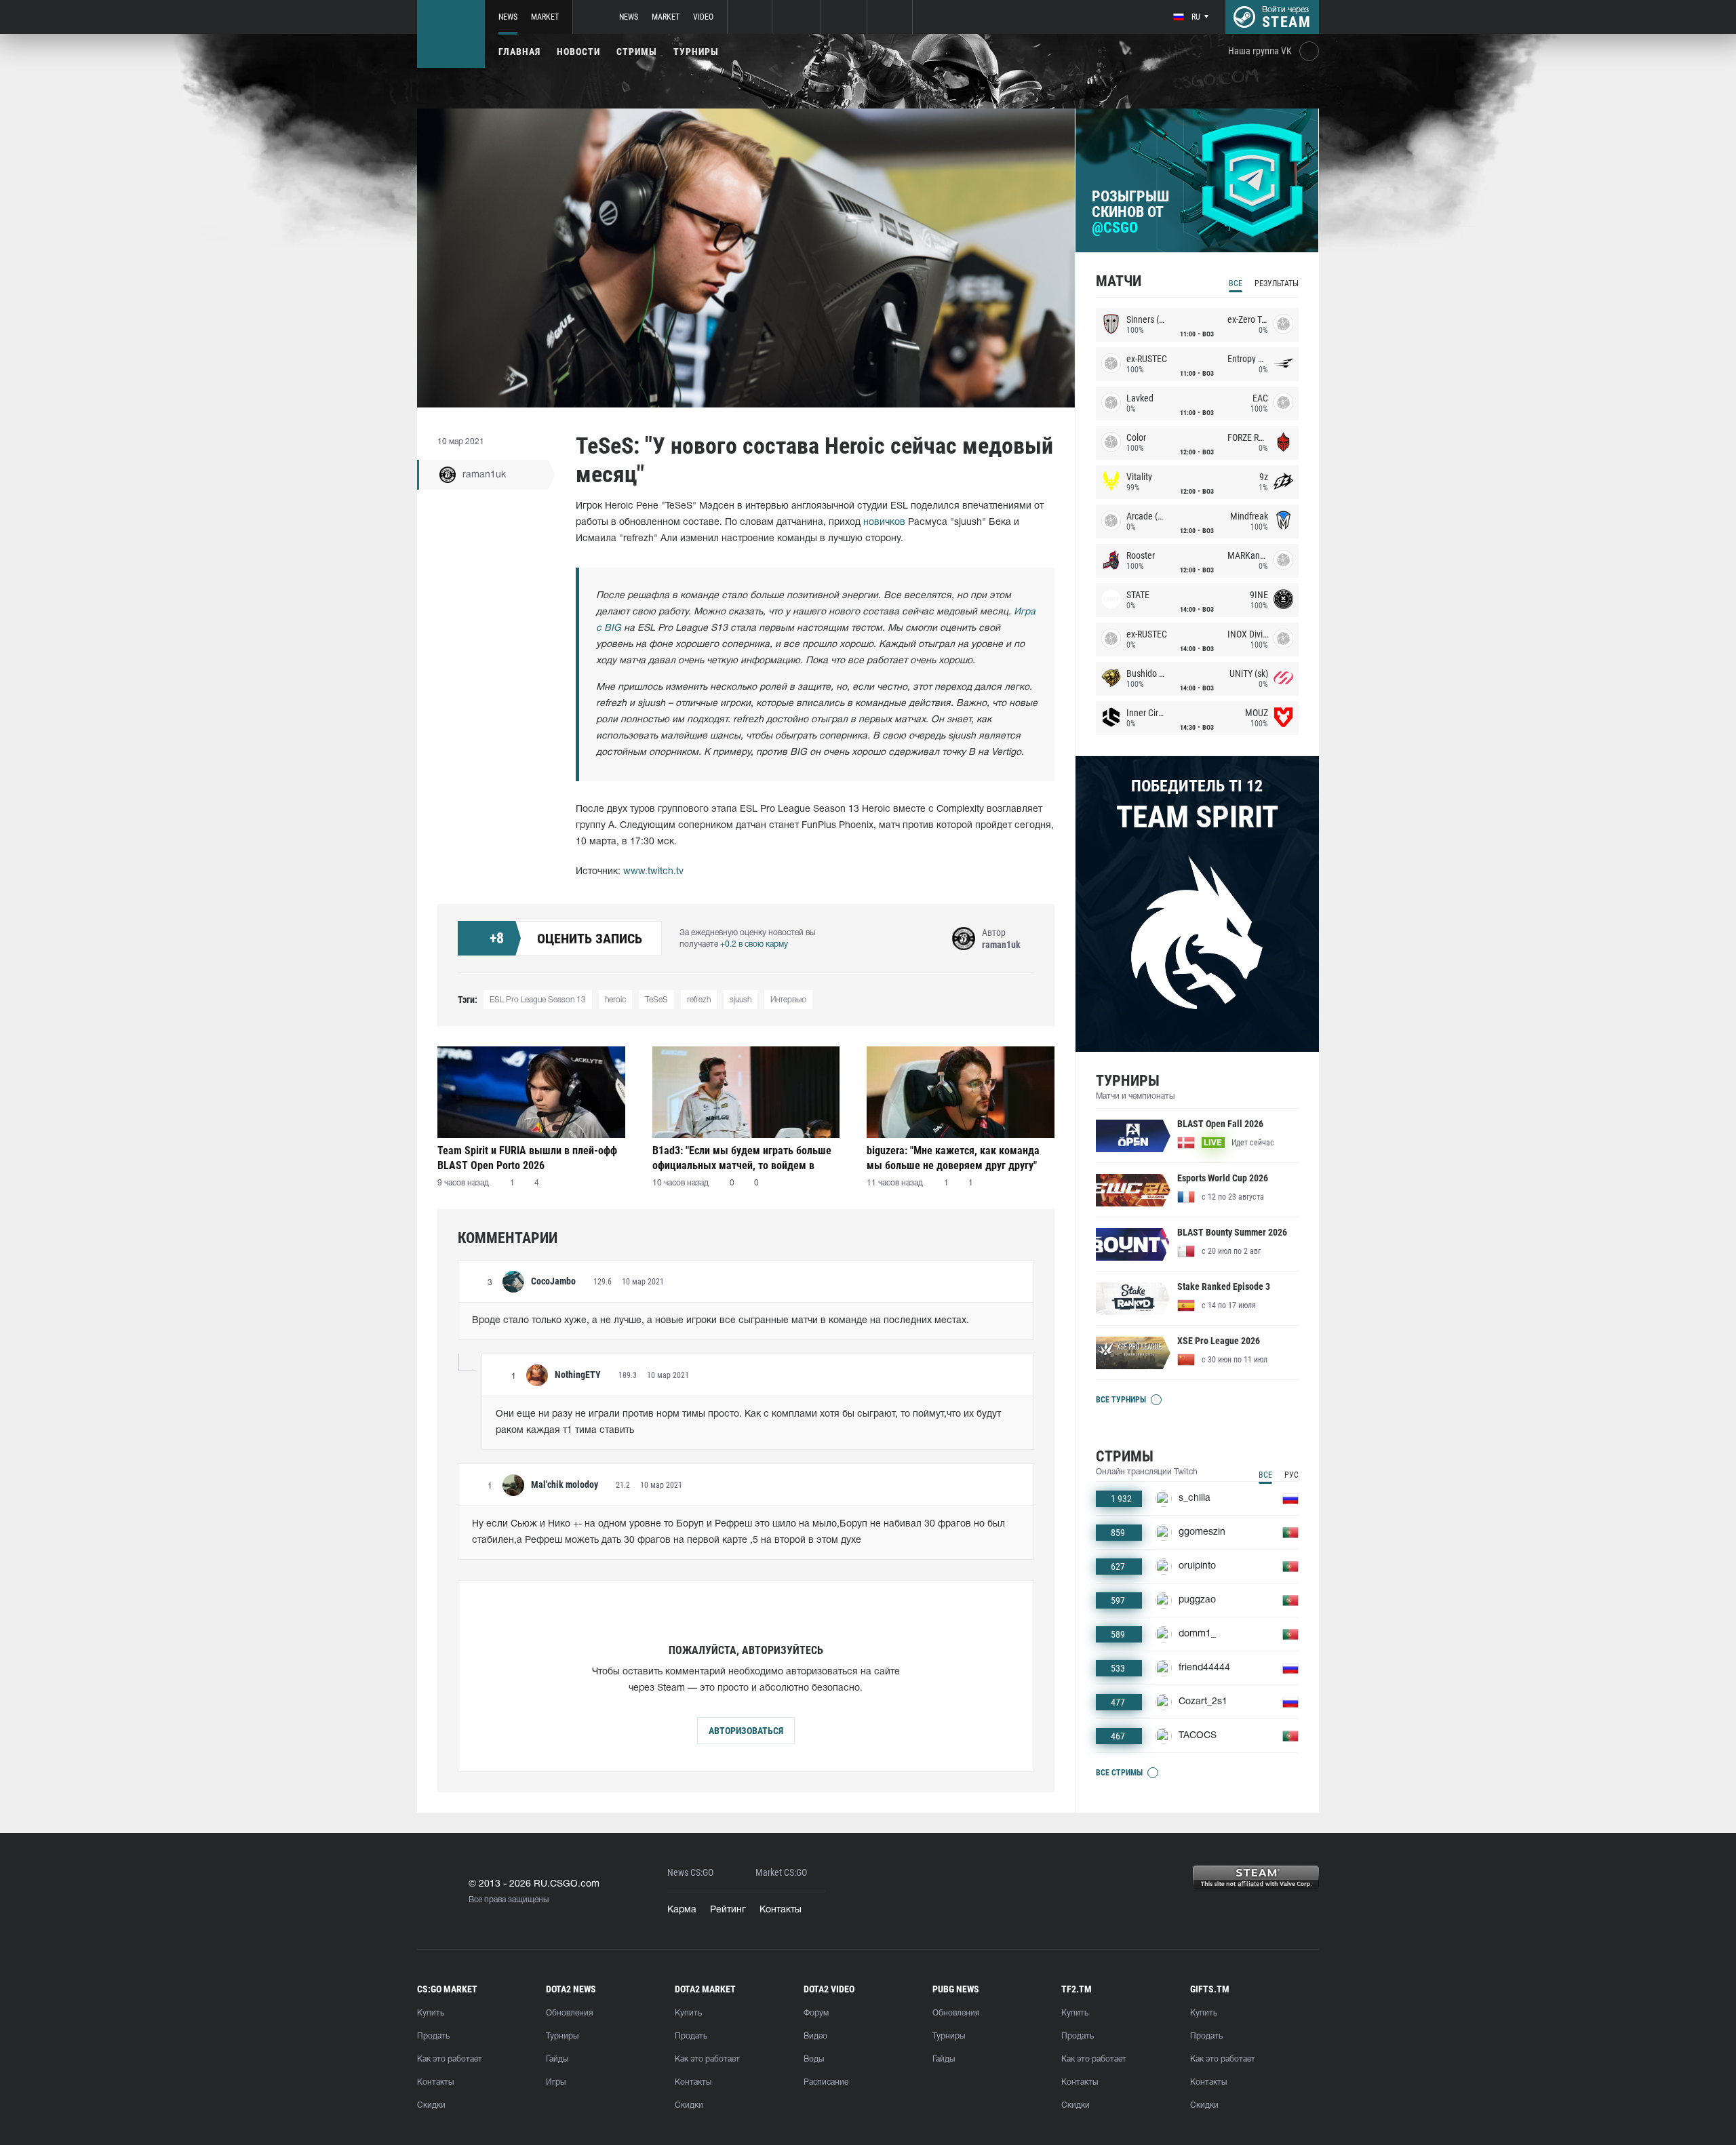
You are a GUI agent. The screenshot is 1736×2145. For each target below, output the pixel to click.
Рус (1291, 1475)
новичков (884, 523)
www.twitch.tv (653, 872)
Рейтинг (728, 1910)
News (508, 17)
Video (703, 17)
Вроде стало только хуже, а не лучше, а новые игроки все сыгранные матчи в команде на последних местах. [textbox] (721, 1321)
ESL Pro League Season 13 (538, 1000)
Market (545, 17)
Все (1236, 283)
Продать (433, 2036)
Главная (519, 52)
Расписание (826, 2082)
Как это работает (450, 2059)
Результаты (1277, 283)
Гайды (557, 2059)
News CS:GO (690, 1873)
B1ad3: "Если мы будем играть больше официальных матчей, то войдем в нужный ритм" (742, 1158)
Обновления (569, 2013)
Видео (815, 2036)
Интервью (788, 1000)
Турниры (696, 52)
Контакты (781, 1910)
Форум (816, 2013)
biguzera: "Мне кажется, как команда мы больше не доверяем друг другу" (953, 1158)
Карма (682, 1910)
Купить (431, 2013)
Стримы (637, 52)
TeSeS (656, 1000)
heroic (615, 1000)
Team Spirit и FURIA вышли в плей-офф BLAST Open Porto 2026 (527, 1158)
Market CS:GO (781, 1873)
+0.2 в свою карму (754, 944)
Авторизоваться (746, 1731)
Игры (556, 2082)
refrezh (699, 1000)
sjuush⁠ (741, 1000)
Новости (578, 52)
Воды (814, 2059)
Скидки (431, 2105)
